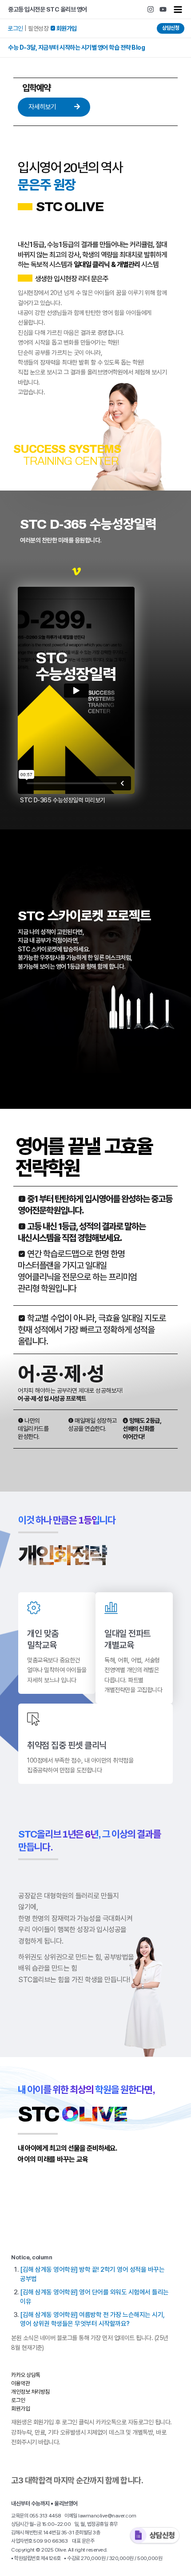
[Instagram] (151, 9)
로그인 (15, 28)
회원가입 (20, 2409)
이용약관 (20, 2383)
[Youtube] (163, 9)
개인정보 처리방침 (30, 2392)
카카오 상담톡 (26, 2375)
